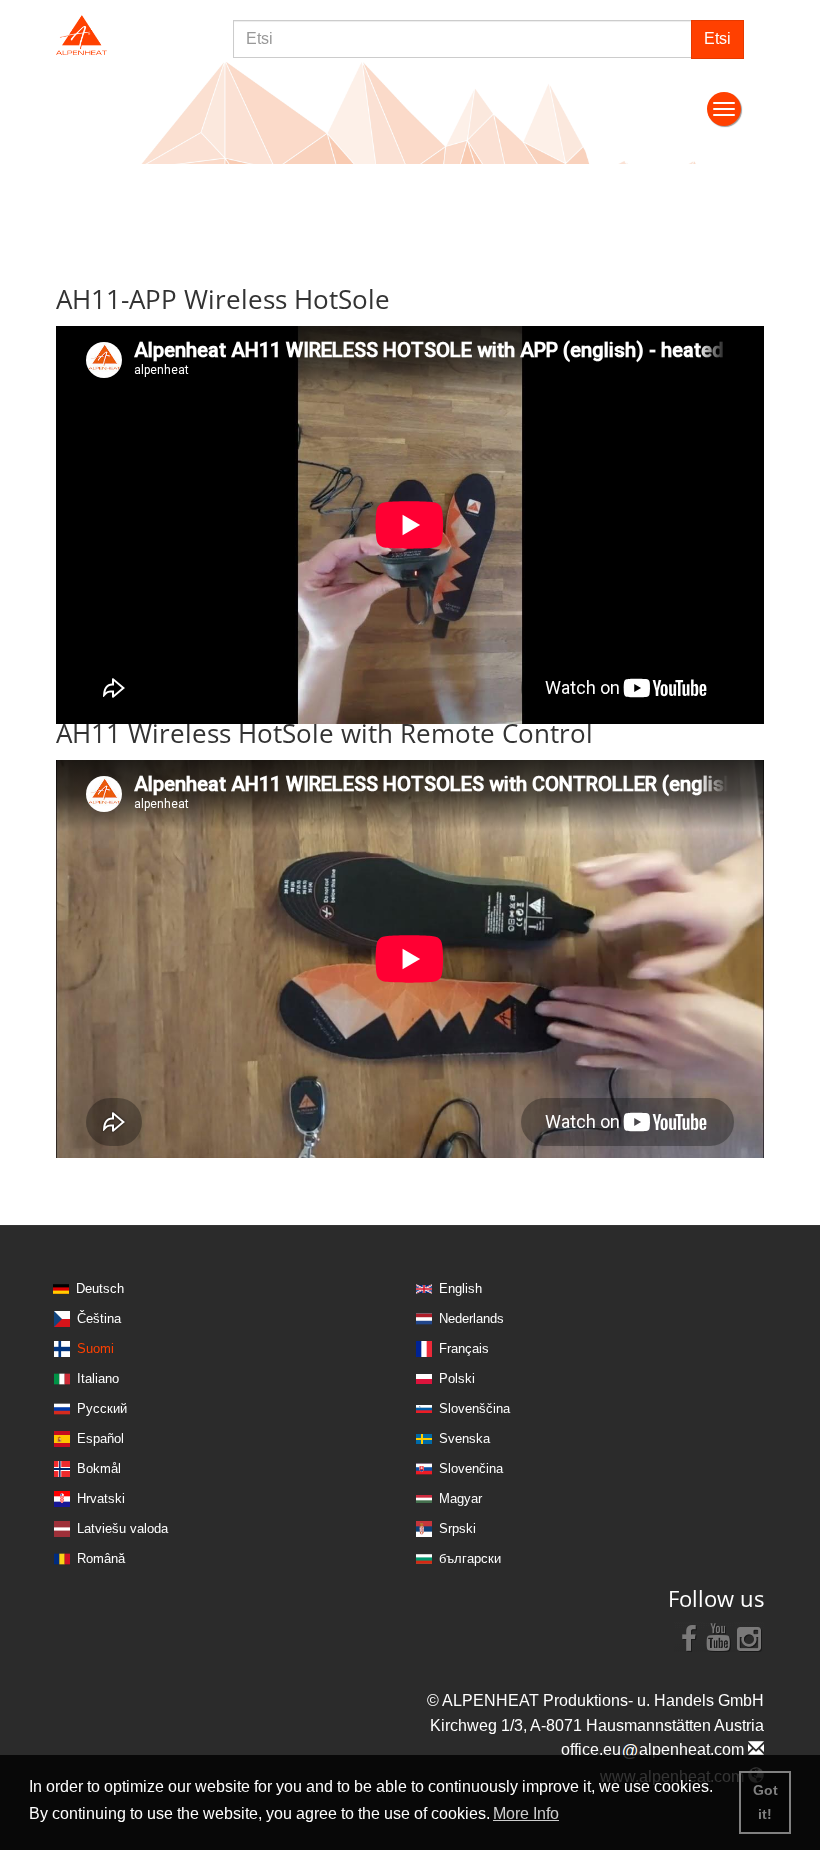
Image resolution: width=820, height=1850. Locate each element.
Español (100, 1438)
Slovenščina (474, 1408)
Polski (457, 1378)
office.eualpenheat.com (654, 1749)
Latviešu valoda (122, 1528)
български (470, 1558)
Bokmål (99, 1468)
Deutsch (100, 1288)
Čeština (99, 1318)
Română (101, 1558)
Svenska (464, 1438)
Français (464, 1348)
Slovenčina (471, 1468)
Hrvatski (101, 1498)
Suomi (95, 1348)
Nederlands (471, 1318)
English (460, 1288)
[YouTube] (719, 1637)
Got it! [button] (765, 1802)
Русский (102, 1408)
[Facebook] (689, 1637)
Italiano (98, 1378)
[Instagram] (749, 1637)
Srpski (457, 1528)
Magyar (460, 1498)
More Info (526, 1813)
